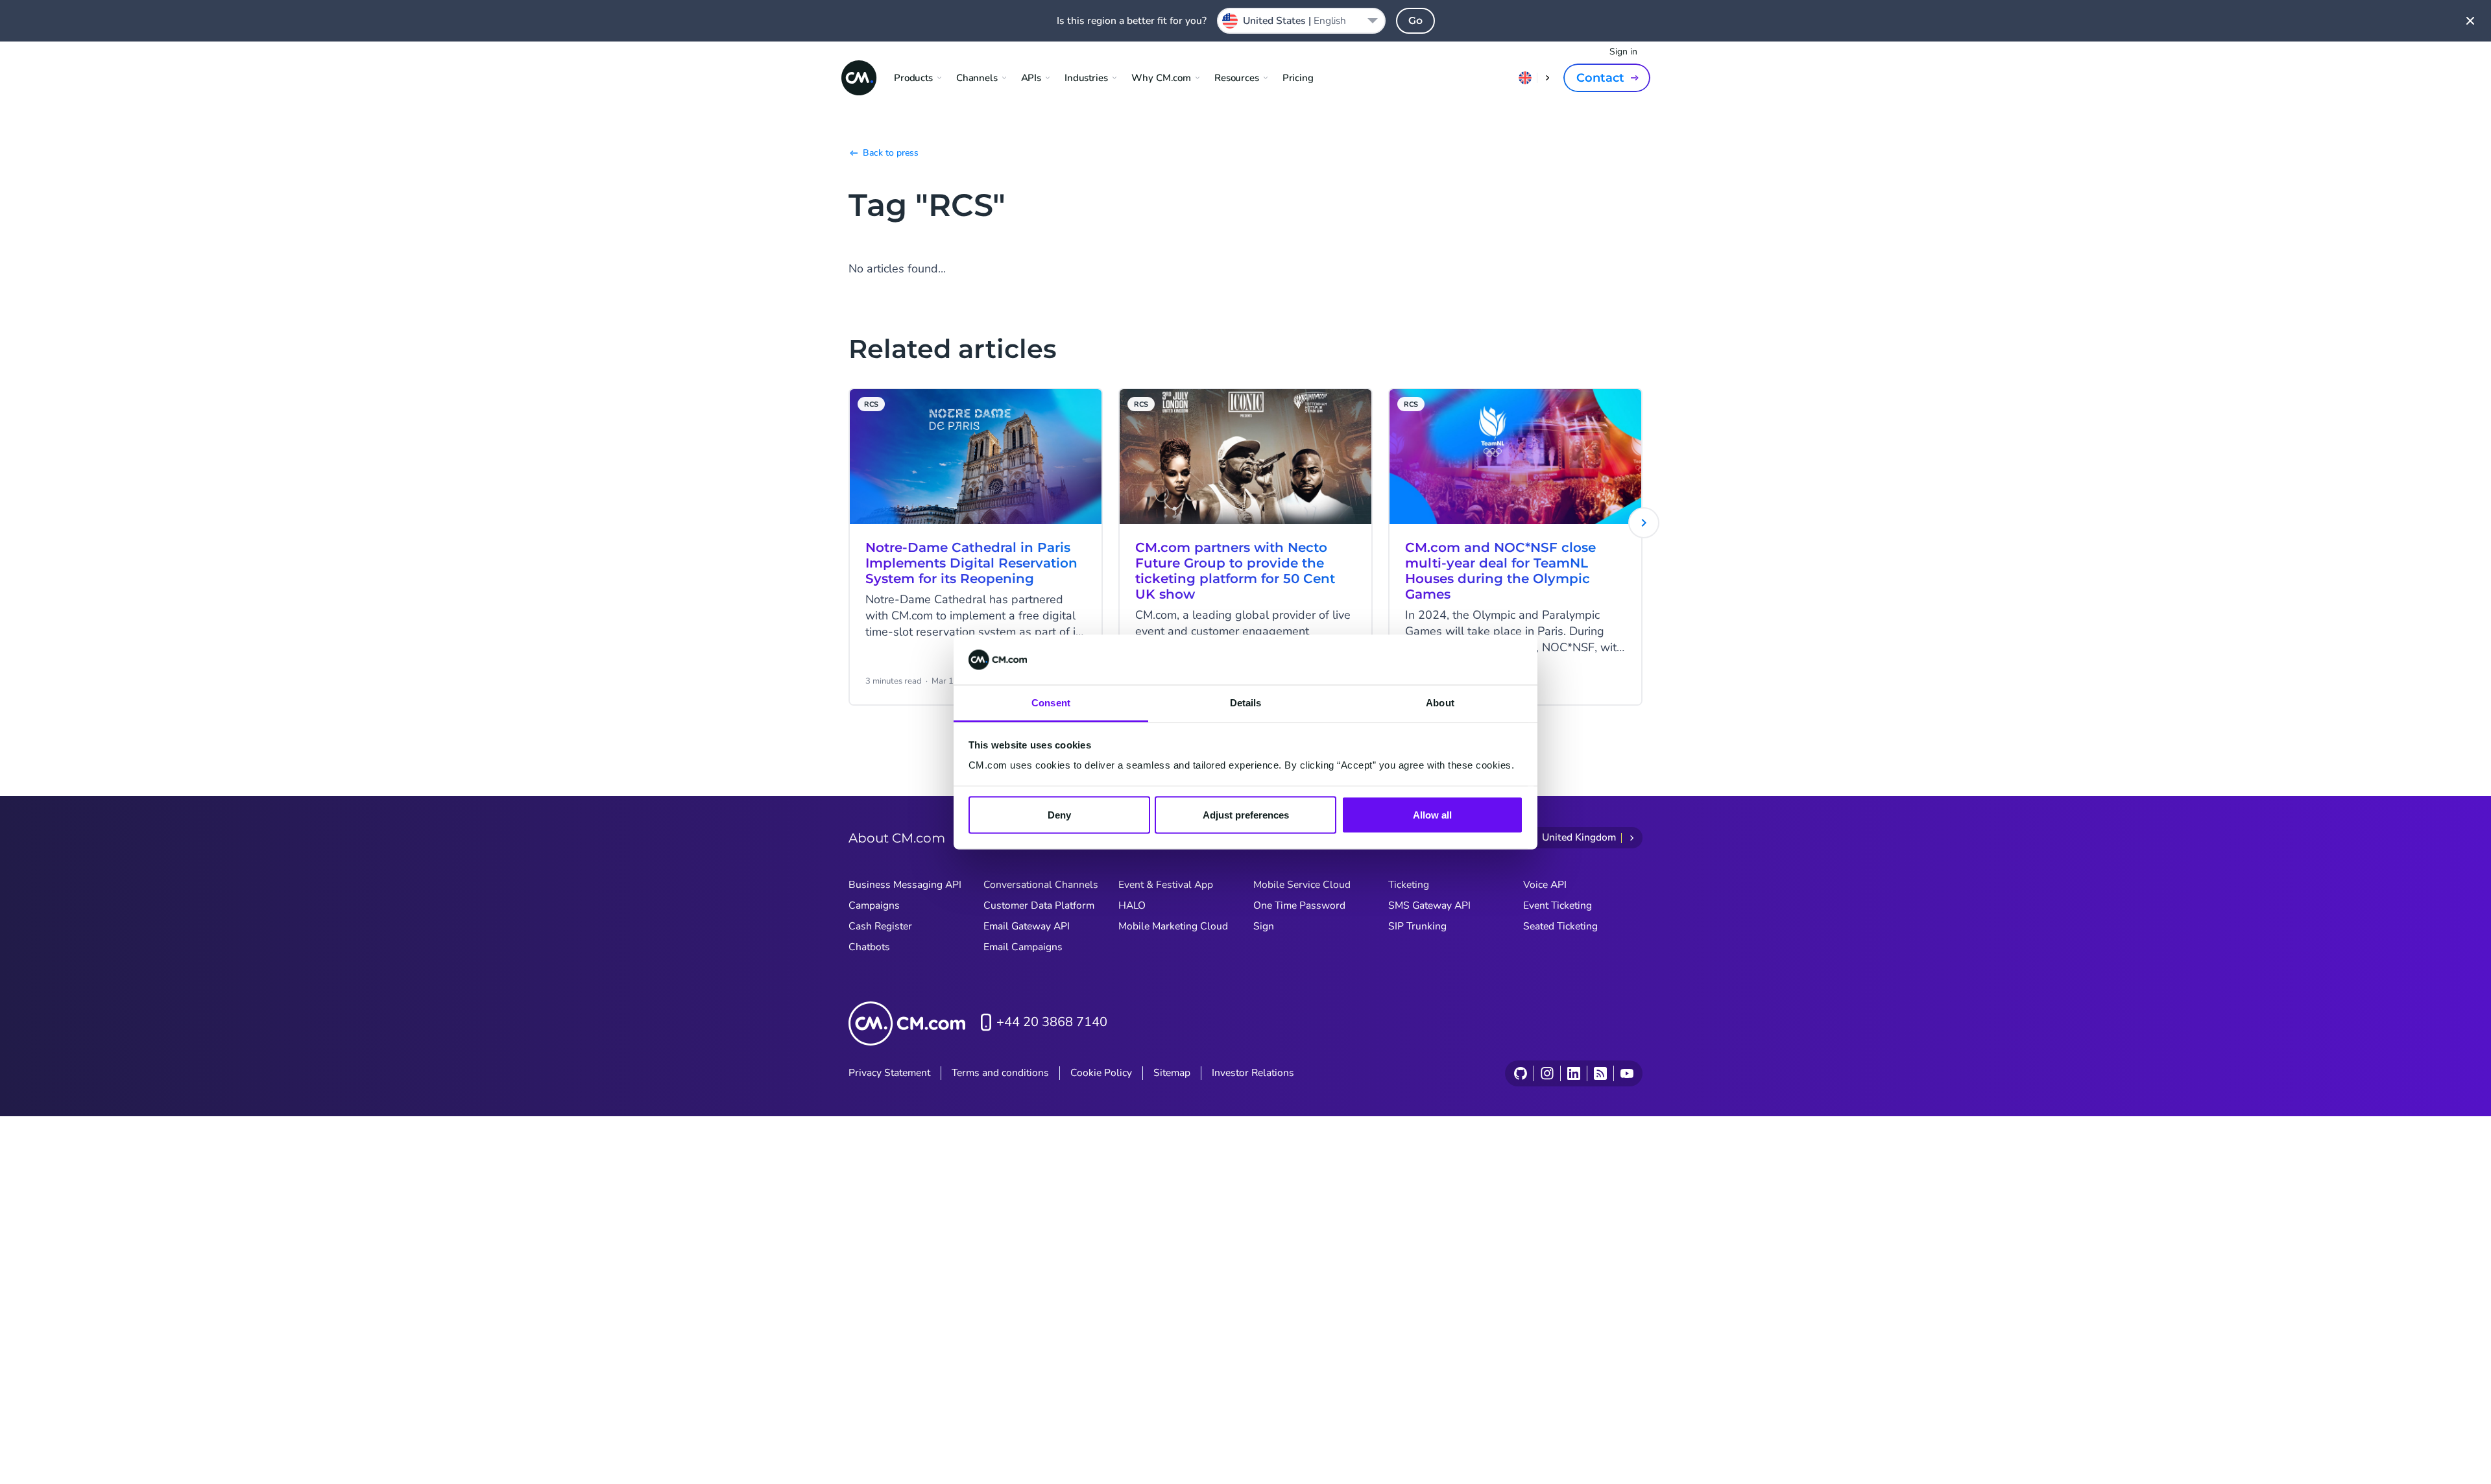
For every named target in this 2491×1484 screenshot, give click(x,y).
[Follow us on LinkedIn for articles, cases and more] (1573, 1073)
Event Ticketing (1558, 905)
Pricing (1298, 78)
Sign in (1623, 52)
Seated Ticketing (1560, 926)
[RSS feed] (1600, 1073)
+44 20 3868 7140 (1052, 1022)
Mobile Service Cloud (1302, 885)
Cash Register (880, 926)
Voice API (1545, 885)
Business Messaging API (905, 885)
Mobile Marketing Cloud (1173, 926)
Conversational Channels (1041, 885)
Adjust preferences (1246, 815)
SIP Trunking (1417, 926)
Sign (1264, 926)
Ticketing (1409, 885)
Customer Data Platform (1039, 905)
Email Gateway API (1027, 926)
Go (1415, 20)
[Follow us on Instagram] (1547, 1073)
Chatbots (869, 947)
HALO (1132, 905)
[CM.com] (859, 78)
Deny (1059, 815)
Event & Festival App (1166, 885)
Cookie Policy (1101, 1073)
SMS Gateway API (1429, 905)
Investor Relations (1253, 1073)
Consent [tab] (1051, 702)
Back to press (891, 153)
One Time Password (1299, 905)
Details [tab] (1246, 702)
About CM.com (897, 838)
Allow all (1432, 815)
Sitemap (1172, 1073)
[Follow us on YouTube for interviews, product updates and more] (1627, 1073)
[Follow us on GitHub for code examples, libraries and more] (1521, 1073)
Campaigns (874, 905)
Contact (1600, 78)
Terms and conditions (1000, 1073)
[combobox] (1301, 21)
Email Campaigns (1023, 947)
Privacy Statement (889, 1073)
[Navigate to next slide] (1644, 523)
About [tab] (1440, 702)
